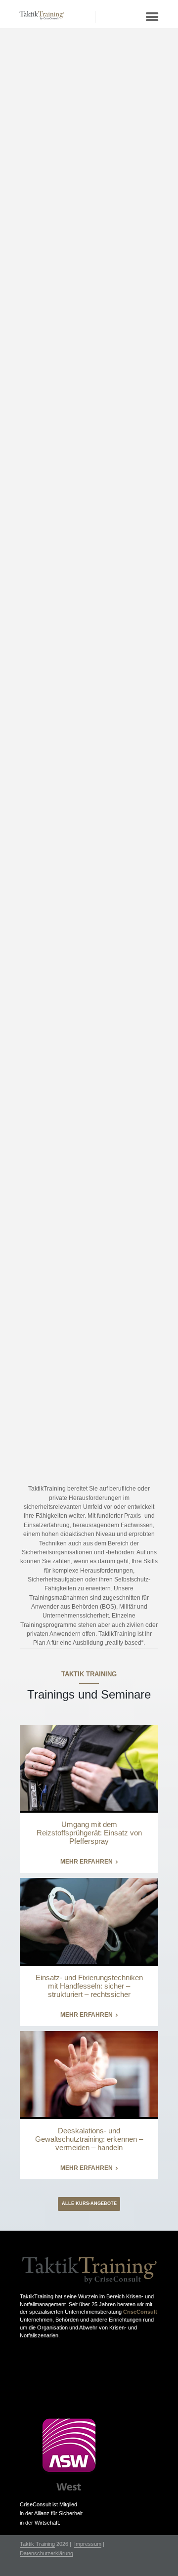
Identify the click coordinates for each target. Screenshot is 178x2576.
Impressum (88, 2544)
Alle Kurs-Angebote (89, 2203)
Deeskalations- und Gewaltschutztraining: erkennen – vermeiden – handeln (89, 2139)
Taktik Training (37, 2544)
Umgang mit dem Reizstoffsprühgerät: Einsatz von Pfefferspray (89, 1833)
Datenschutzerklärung (46, 2554)
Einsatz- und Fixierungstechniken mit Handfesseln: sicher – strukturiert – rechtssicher (89, 1986)
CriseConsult (140, 2312)
